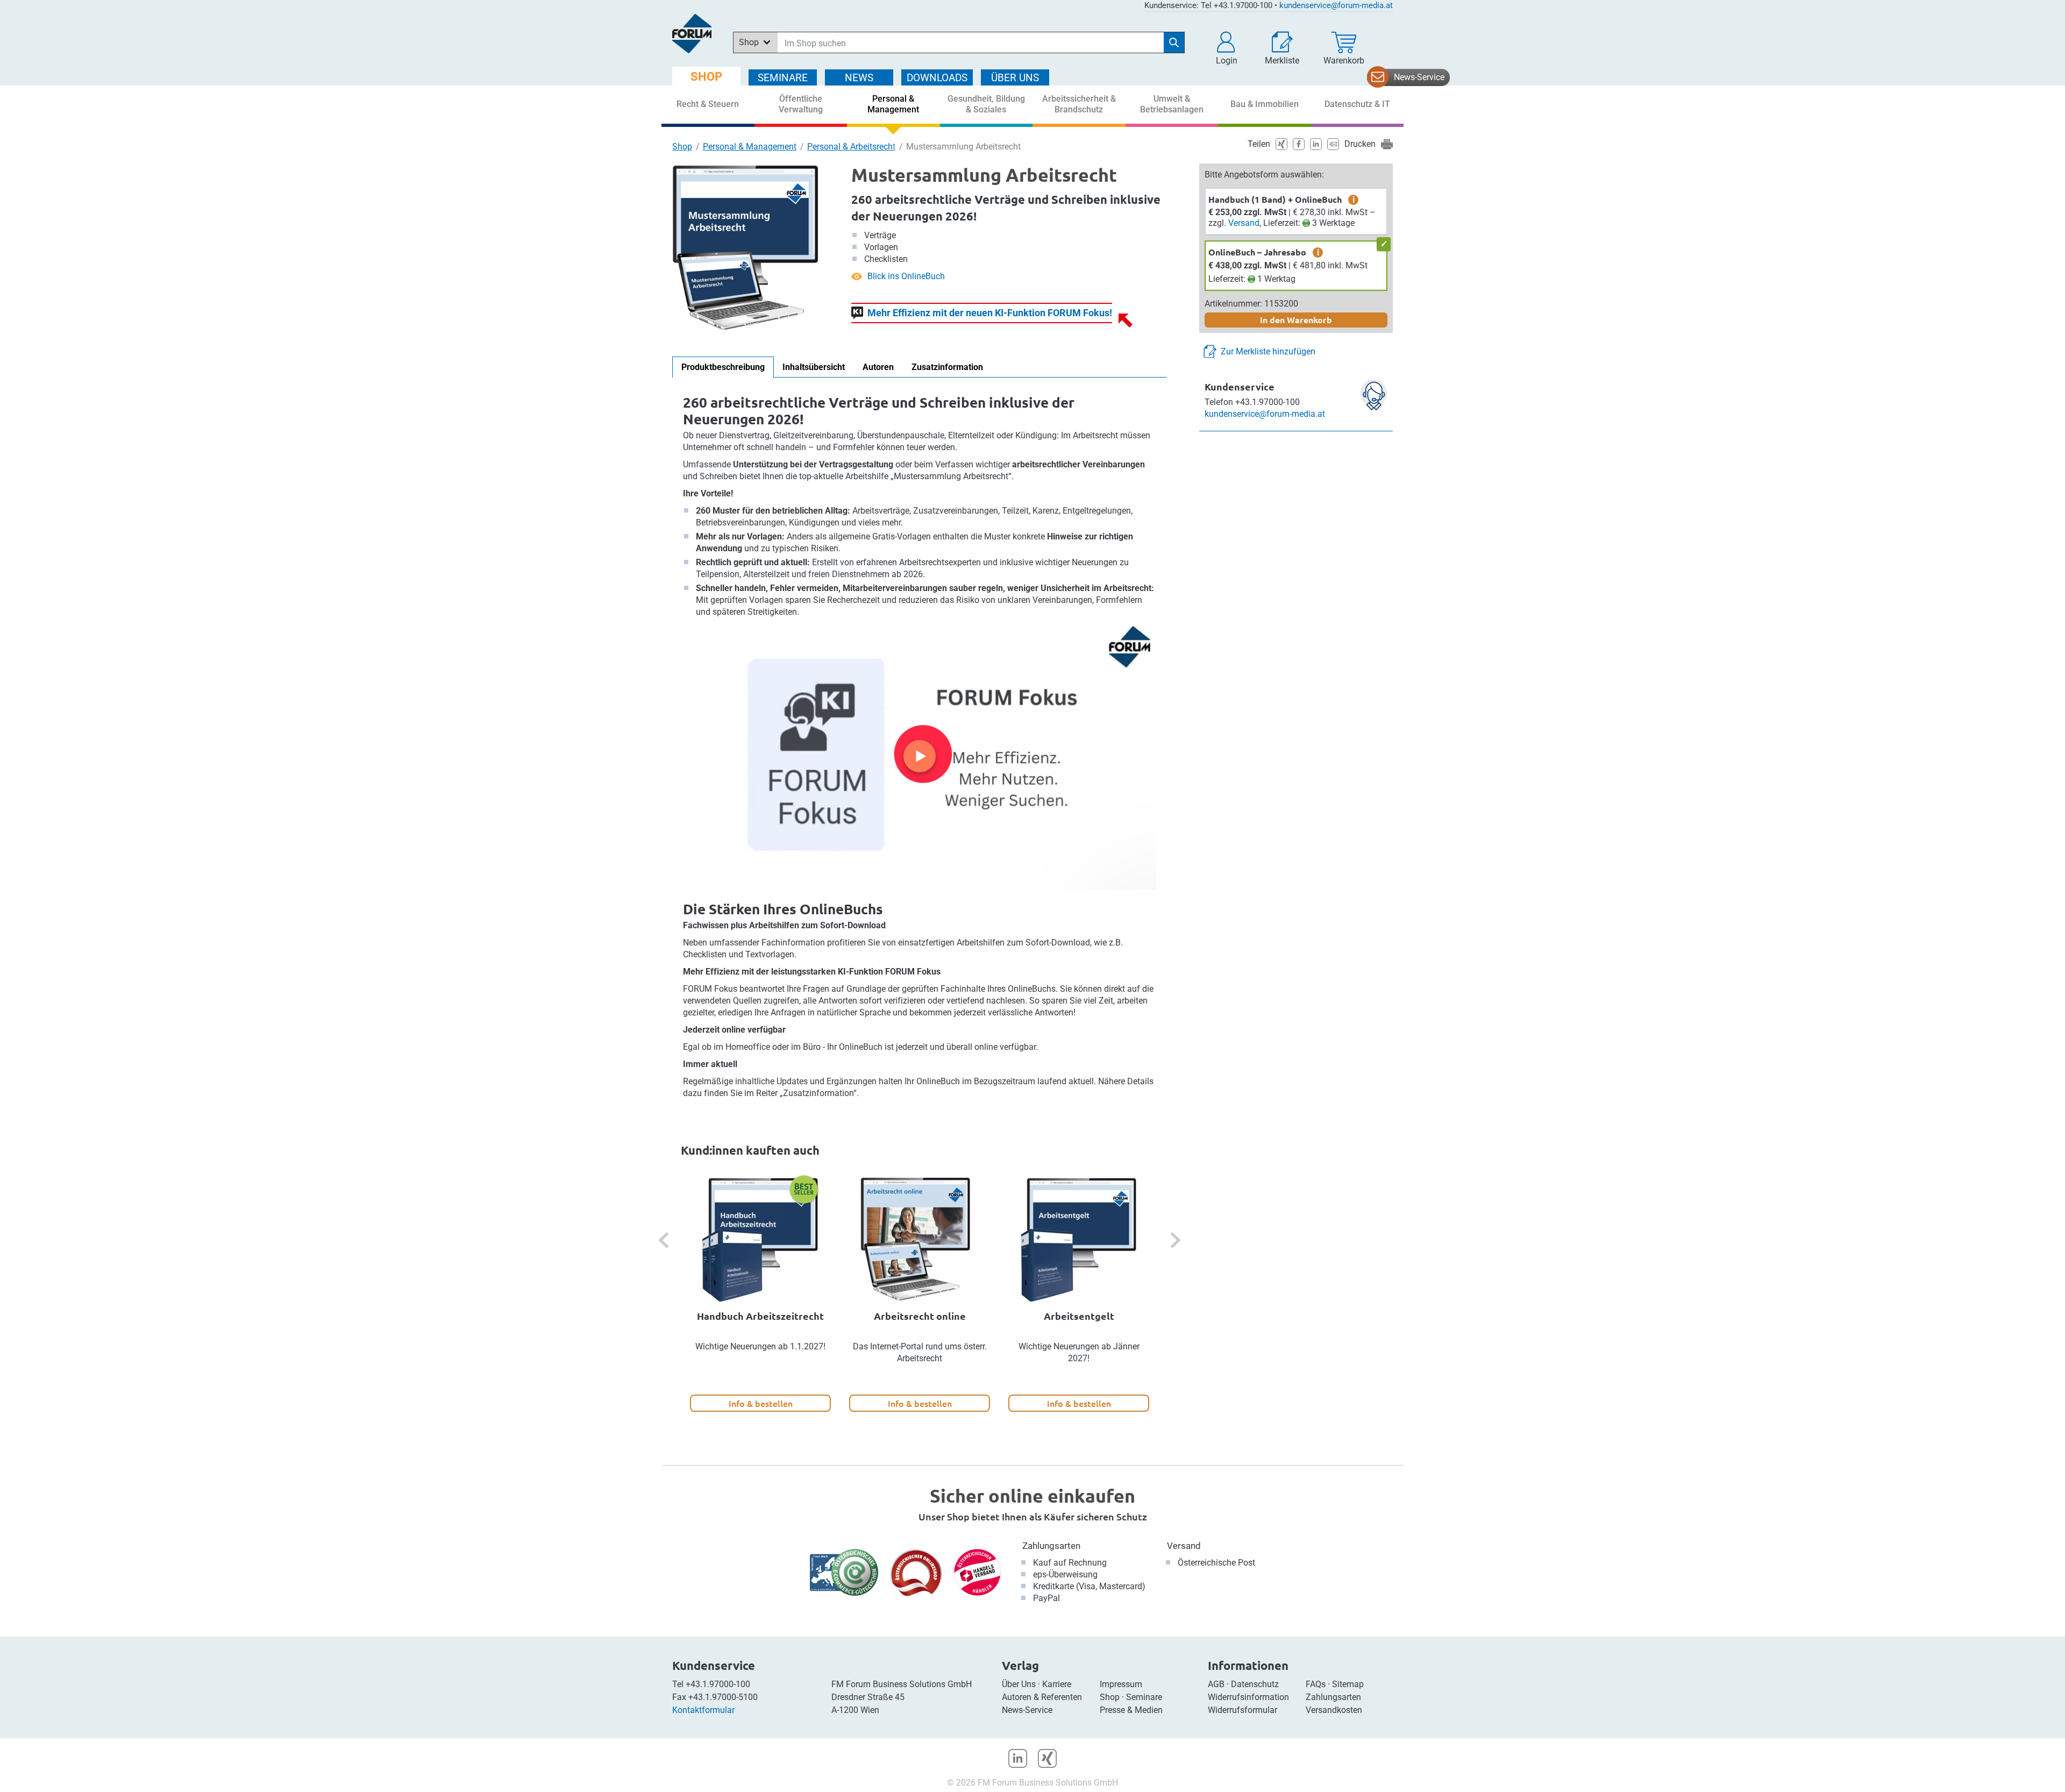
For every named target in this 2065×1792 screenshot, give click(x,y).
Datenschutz (1255, 1684)
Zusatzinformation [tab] (947, 367)
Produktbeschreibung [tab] (723, 367)
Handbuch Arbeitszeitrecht (760, 1316)
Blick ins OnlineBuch (906, 276)
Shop (682, 147)
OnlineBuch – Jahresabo (1257, 252)
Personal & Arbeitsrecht (851, 147)
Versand (1244, 223)
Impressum (1121, 1684)
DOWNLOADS (937, 78)
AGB (1216, 1684)
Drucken (1360, 144)
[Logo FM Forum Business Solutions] (692, 34)
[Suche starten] (1174, 42)
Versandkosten (1334, 1710)
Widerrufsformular (1242, 1710)
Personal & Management (750, 147)
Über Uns (1019, 1684)
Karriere (1057, 1684)
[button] (1227, 48)
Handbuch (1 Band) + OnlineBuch (1275, 199)
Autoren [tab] (878, 367)
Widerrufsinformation (1248, 1697)
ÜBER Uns (1015, 78)
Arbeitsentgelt (1079, 1316)
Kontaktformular (703, 1710)
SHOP (706, 77)
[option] (760, 1294)
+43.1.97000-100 (718, 1684)
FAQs (1316, 1684)
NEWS (859, 78)
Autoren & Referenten (1042, 1697)
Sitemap (1348, 1684)
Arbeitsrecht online (920, 1316)
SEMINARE (783, 78)
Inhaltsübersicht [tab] (814, 367)
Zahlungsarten (1051, 1546)
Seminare (1144, 1697)
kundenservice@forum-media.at (1336, 5)
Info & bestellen (761, 1403)
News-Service (1419, 77)
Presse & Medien (1131, 1710)
